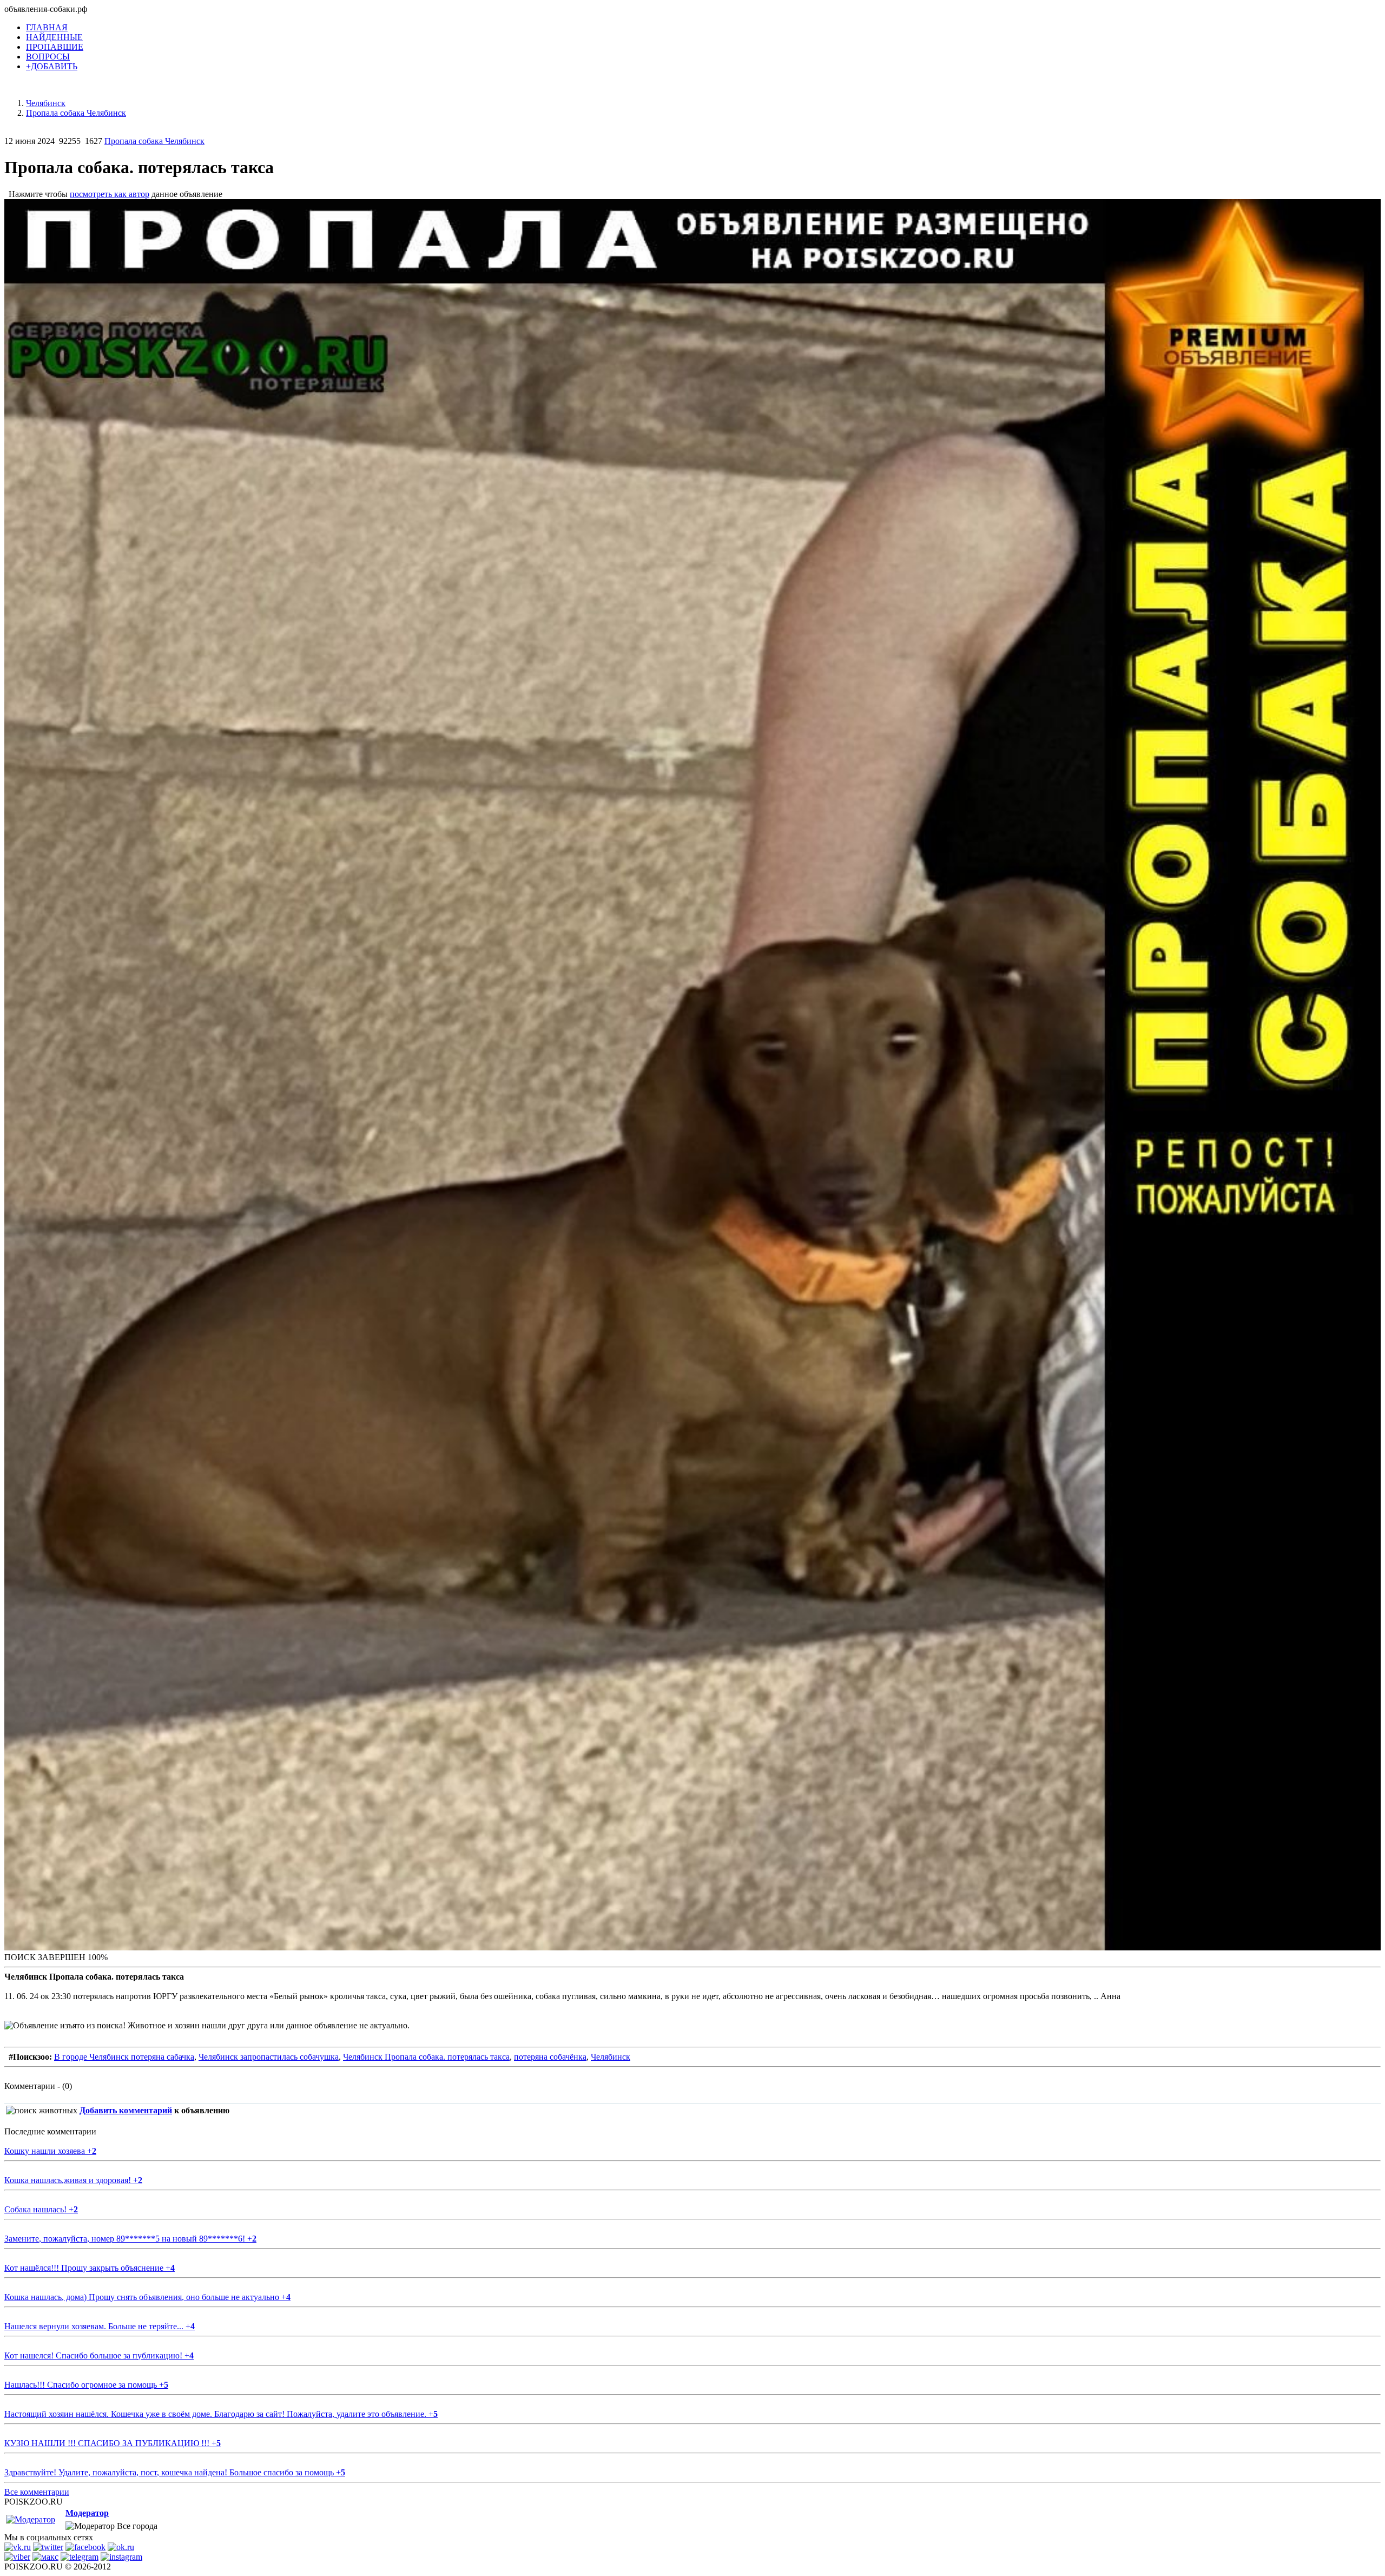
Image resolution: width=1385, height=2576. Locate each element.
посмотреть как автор (110, 194)
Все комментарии (37, 2492)
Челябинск (611, 2057)
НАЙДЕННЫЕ (54, 37)
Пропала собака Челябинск (154, 141)
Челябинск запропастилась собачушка (269, 2057)
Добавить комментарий (126, 2110)
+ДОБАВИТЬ (52, 66)
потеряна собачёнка (550, 2057)
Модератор (87, 2513)
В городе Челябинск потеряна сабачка (124, 2057)
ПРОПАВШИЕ (55, 47)
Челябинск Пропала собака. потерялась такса (426, 2057)
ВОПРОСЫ (48, 57)
